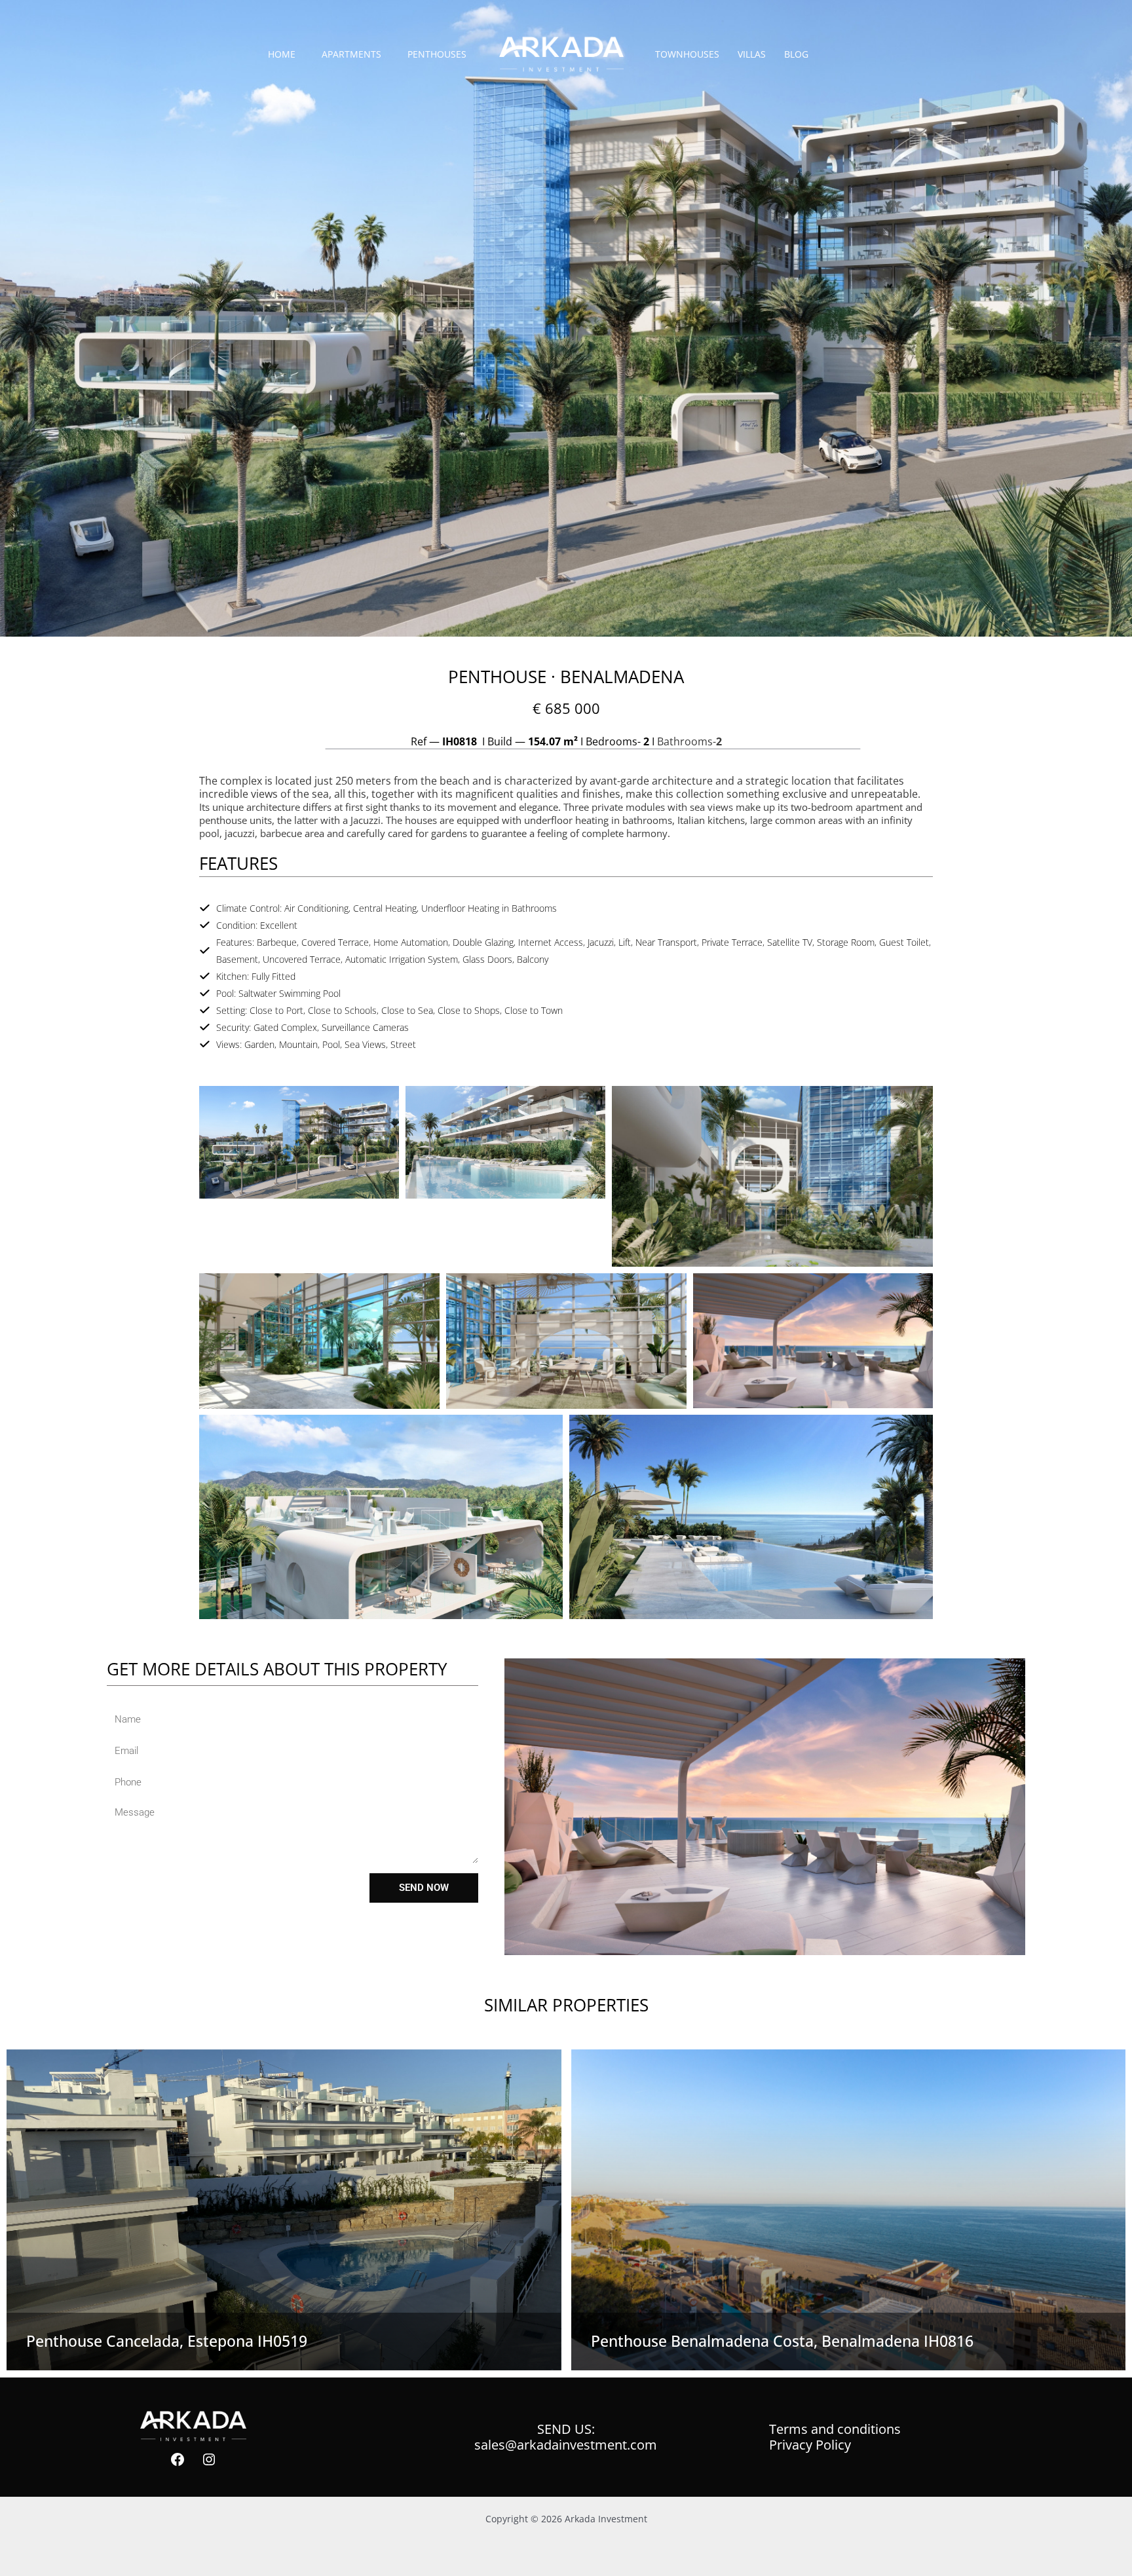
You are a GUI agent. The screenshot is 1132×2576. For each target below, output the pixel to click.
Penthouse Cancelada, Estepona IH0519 (167, 2341)
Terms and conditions (835, 2429)
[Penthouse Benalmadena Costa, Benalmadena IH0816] (849, 2210)
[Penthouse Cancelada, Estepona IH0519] (284, 2210)
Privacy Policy (810, 2445)
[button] (299, 1141)
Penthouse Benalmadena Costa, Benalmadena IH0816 (782, 2341)
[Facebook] (178, 2459)
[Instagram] (209, 2459)
